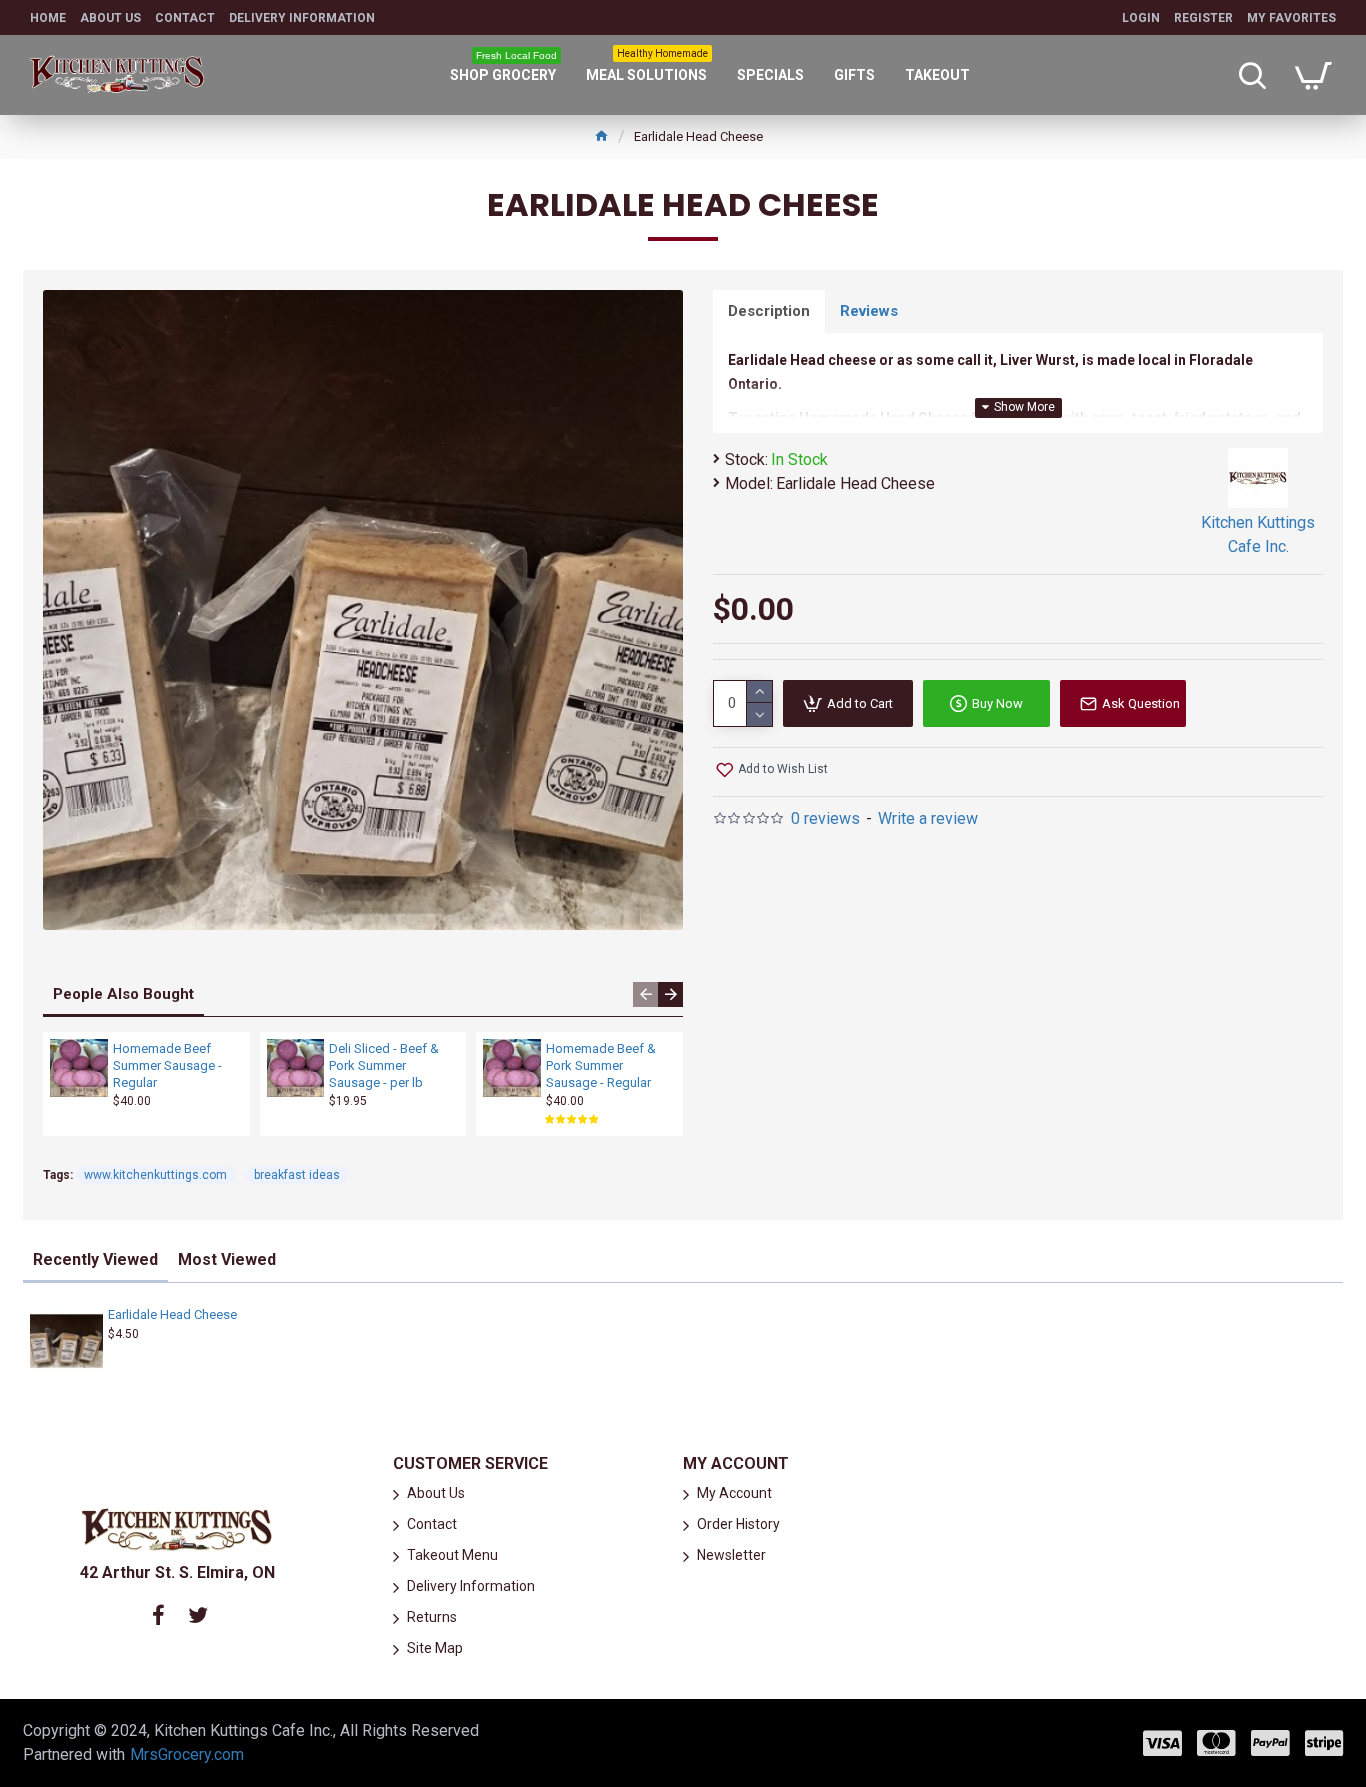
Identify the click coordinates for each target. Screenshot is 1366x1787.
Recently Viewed (95, 1259)
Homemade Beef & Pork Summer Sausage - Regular (601, 1065)
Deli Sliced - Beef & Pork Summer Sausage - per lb (384, 1065)
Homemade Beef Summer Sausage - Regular (167, 1065)
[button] (645, 994)
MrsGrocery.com (187, 1754)
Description (769, 311)
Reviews (869, 311)
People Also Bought (123, 994)
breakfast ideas (297, 1175)
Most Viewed (227, 1259)
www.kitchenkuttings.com (155, 1175)
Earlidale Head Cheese (172, 1314)
